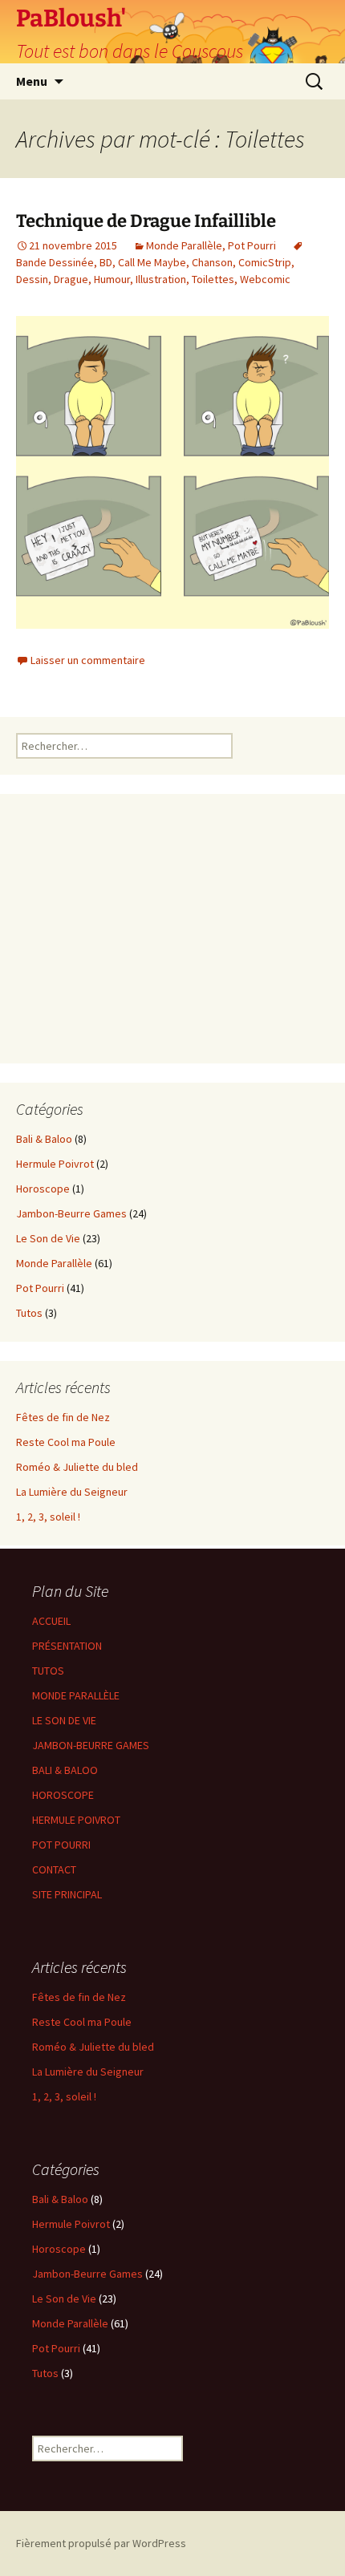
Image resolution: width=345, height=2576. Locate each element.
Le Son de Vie (48, 1238)
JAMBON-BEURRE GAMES (91, 1745)
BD (106, 262)
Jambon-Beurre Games (71, 1213)
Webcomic (265, 279)
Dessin (32, 279)
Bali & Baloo (44, 1139)
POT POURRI (61, 1845)
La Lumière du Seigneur (72, 1492)
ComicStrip (265, 262)
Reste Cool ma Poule (66, 1442)
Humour (112, 279)
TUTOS (48, 1671)
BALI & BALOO (65, 1770)
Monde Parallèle (184, 245)
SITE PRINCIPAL (67, 1894)
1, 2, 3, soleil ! (48, 1517)
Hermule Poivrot (55, 1164)
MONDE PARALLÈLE (76, 1695)
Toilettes (213, 279)
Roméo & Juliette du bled (77, 1467)
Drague (71, 279)
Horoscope (43, 1189)
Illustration (161, 279)
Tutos (29, 1313)
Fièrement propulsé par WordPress (101, 2543)
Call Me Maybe (152, 262)
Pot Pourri (252, 245)
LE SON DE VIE (64, 1720)
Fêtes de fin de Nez (63, 1417)
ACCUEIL (51, 1621)
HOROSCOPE (63, 1795)
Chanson (212, 262)
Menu (32, 81)
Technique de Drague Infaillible (146, 221)
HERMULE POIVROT (76, 1820)
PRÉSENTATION (67, 1646)
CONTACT (54, 1869)
